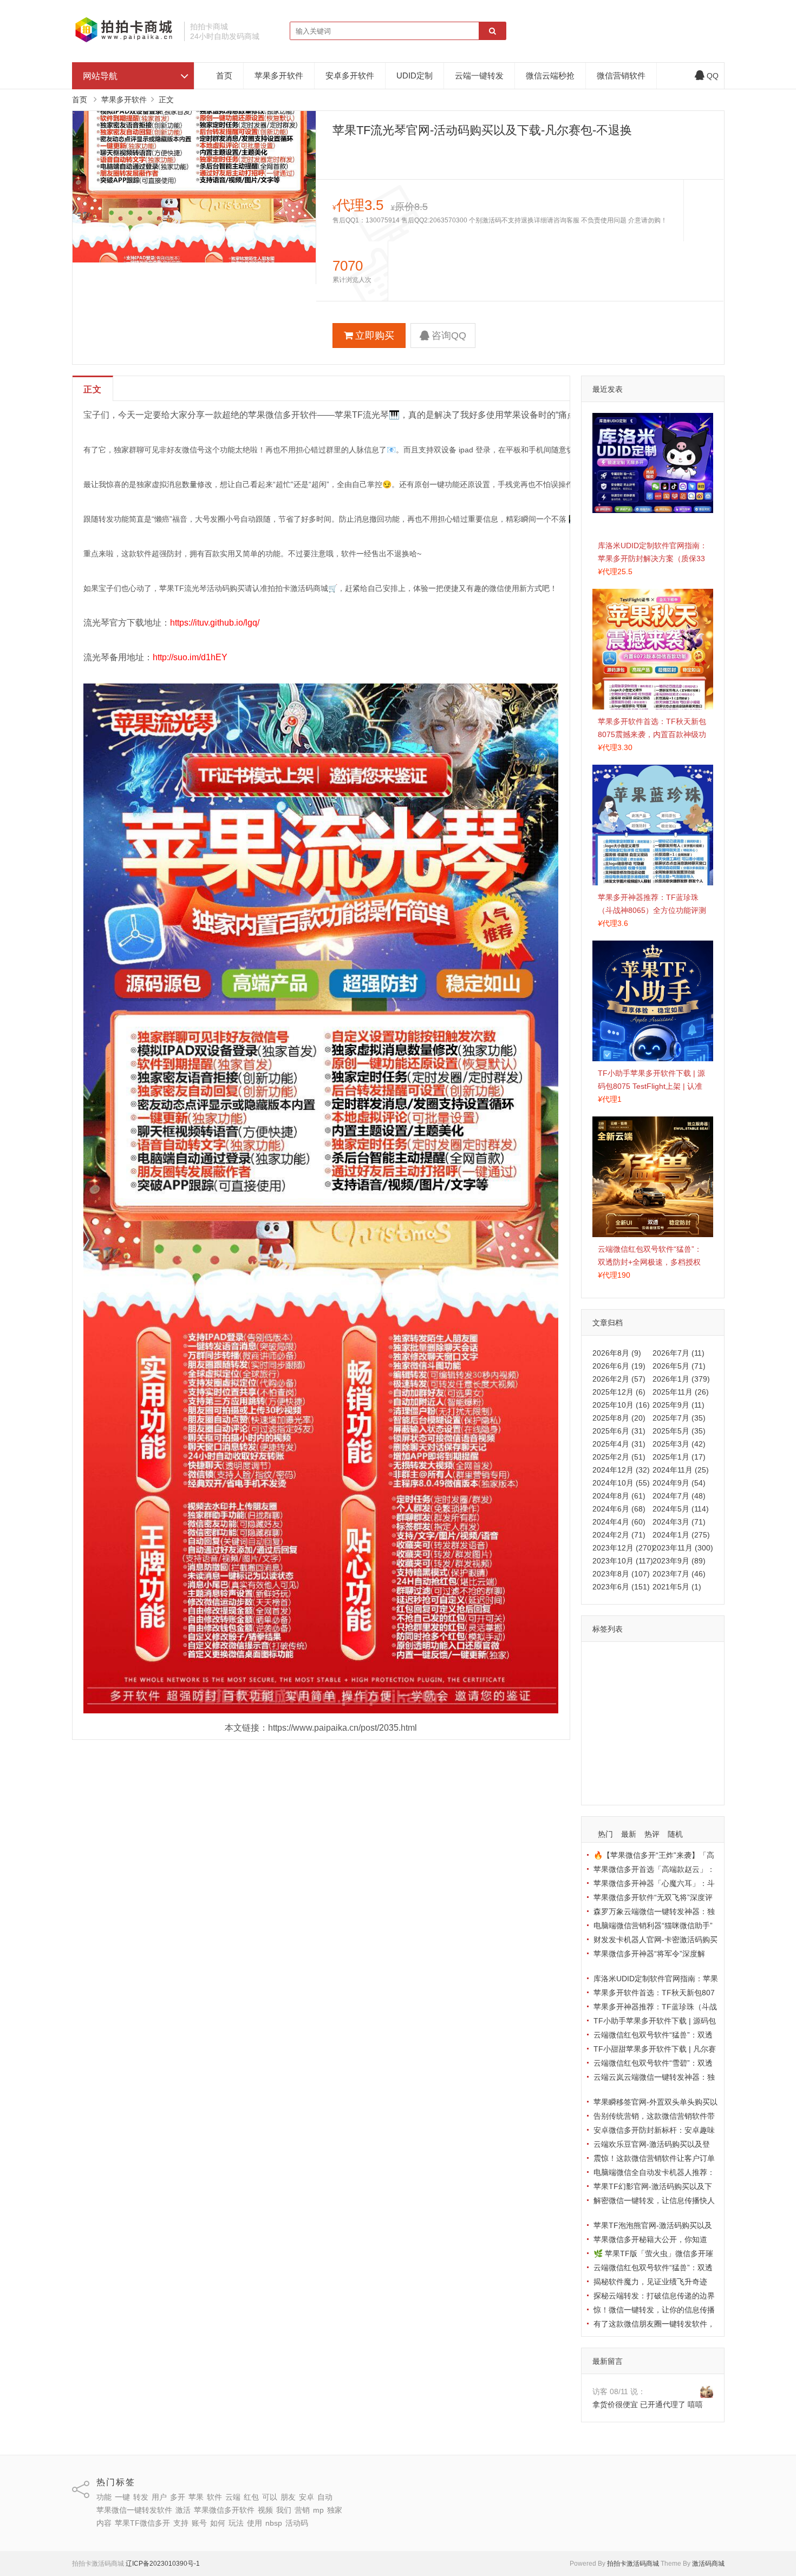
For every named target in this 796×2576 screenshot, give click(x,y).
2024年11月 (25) (681, 1470)
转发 (649, 1659)
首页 (224, 75)
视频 (671, 1722)
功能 (603, 1659)
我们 (695, 1722)
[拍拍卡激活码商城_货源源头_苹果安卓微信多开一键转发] (124, 41)
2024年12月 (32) (621, 1470)
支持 (666, 1753)
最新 (629, 1834)
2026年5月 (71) (679, 1366)
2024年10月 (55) (621, 1483)
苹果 (603, 1675)
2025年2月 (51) (619, 1457)
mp (624, 1738)
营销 (603, 1738)
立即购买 (375, 336)
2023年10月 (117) (623, 1561)
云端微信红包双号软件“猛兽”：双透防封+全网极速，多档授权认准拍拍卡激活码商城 (650, 1262)
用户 (673, 1659)
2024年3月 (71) (679, 1522)
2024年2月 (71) (619, 1535)
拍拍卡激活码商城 (633, 2564)
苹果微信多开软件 (625, 1722)
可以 (696, 1675)
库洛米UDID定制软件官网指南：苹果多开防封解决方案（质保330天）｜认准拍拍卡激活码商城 (653, 558)
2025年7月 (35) (679, 1418)
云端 (649, 1675)
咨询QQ (449, 336)
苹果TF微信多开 (623, 1753)
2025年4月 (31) (619, 1444)
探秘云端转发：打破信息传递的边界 (654, 2296)
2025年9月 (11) (678, 1405)
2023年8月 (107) (621, 1574)
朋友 (603, 1691)
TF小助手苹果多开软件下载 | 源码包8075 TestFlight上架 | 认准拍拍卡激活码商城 (651, 1086)
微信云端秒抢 (550, 75)
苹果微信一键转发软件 (633, 1706)
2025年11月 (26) (681, 1392)
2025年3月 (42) (679, 1444)
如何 (603, 1769)
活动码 (606, 1785)
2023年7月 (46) (679, 1574)
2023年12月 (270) (623, 1548)
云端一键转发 (479, 75)
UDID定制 (415, 75)
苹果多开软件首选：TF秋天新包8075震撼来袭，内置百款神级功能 (652, 734)
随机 (675, 1834)
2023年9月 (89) (679, 1561)
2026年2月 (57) (619, 1379)
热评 (652, 1834)
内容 (668, 1738)
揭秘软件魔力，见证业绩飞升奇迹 (650, 2282)
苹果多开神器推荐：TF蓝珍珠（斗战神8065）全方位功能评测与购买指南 (652, 910)
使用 (649, 1769)
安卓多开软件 (350, 75)
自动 (649, 1691)
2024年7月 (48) (679, 1496)
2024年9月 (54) (679, 1483)
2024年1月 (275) (681, 1535)
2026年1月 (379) (681, 1379)
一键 (626, 1659)
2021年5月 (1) (677, 1587)
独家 (645, 1738)
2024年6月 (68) (619, 1509)
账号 (689, 1753)
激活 (687, 1706)
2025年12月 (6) (619, 1392)
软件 (626, 1675)
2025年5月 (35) (679, 1431)
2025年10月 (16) (621, 1405)
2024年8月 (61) (619, 1496)
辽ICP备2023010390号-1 (163, 2564)
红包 (673, 1675)
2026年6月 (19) (619, 1366)
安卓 (626, 1691)
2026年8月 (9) (617, 1353)
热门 (605, 1834)
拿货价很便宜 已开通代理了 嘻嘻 (648, 2404)
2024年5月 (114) (681, 1509)
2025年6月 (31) (619, 1431)
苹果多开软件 (279, 75)
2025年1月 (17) (679, 1457)
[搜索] (492, 31)
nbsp (673, 1769)
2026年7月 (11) (678, 1353)
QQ (713, 76)
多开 (696, 1659)
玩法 (626, 1769)
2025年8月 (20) (619, 1418)
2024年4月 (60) (619, 1522)
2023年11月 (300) (683, 1548)
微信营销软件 (621, 75)
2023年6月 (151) (621, 1587)
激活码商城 (708, 2564)
